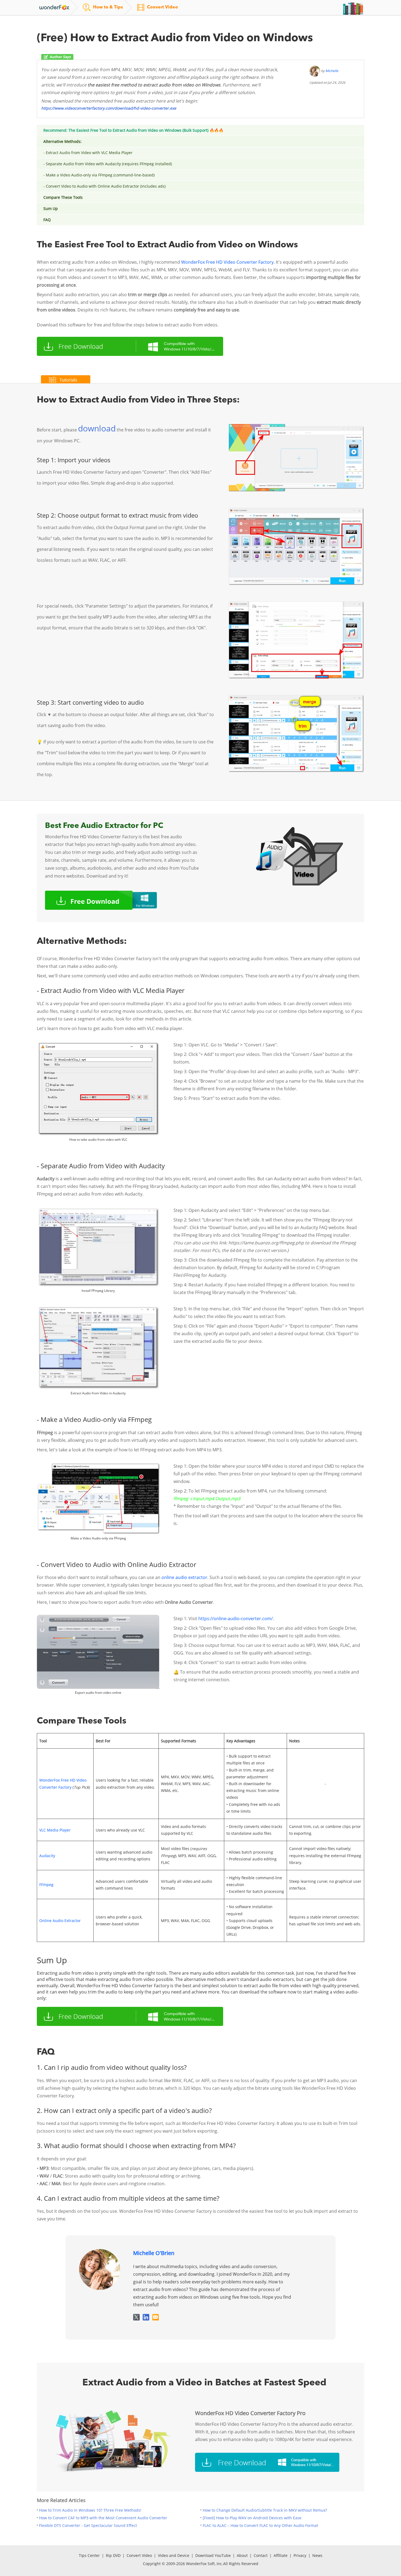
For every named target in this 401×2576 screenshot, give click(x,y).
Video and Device (174, 2555)
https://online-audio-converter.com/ (236, 1619)
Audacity (47, 1856)
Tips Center (89, 2555)
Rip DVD (113, 2555)
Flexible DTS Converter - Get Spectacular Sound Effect (88, 2525)
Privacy (300, 2555)
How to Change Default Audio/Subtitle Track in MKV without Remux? (265, 2510)
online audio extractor (184, 1577)
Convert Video (139, 2555)
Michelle (332, 71)
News (317, 2555)
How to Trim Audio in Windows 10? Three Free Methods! (90, 2510)
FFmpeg (46, 1885)
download (97, 428)
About (242, 2555)
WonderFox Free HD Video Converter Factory (227, 262)
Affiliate (281, 2555)
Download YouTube (213, 2555)
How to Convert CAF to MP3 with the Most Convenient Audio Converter (103, 2518)
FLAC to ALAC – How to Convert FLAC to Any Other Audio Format (260, 2525)
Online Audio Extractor (60, 1921)
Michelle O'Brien (154, 2253)
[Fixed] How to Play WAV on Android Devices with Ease (252, 2518)
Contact (261, 2555)
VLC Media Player (55, 1830)
